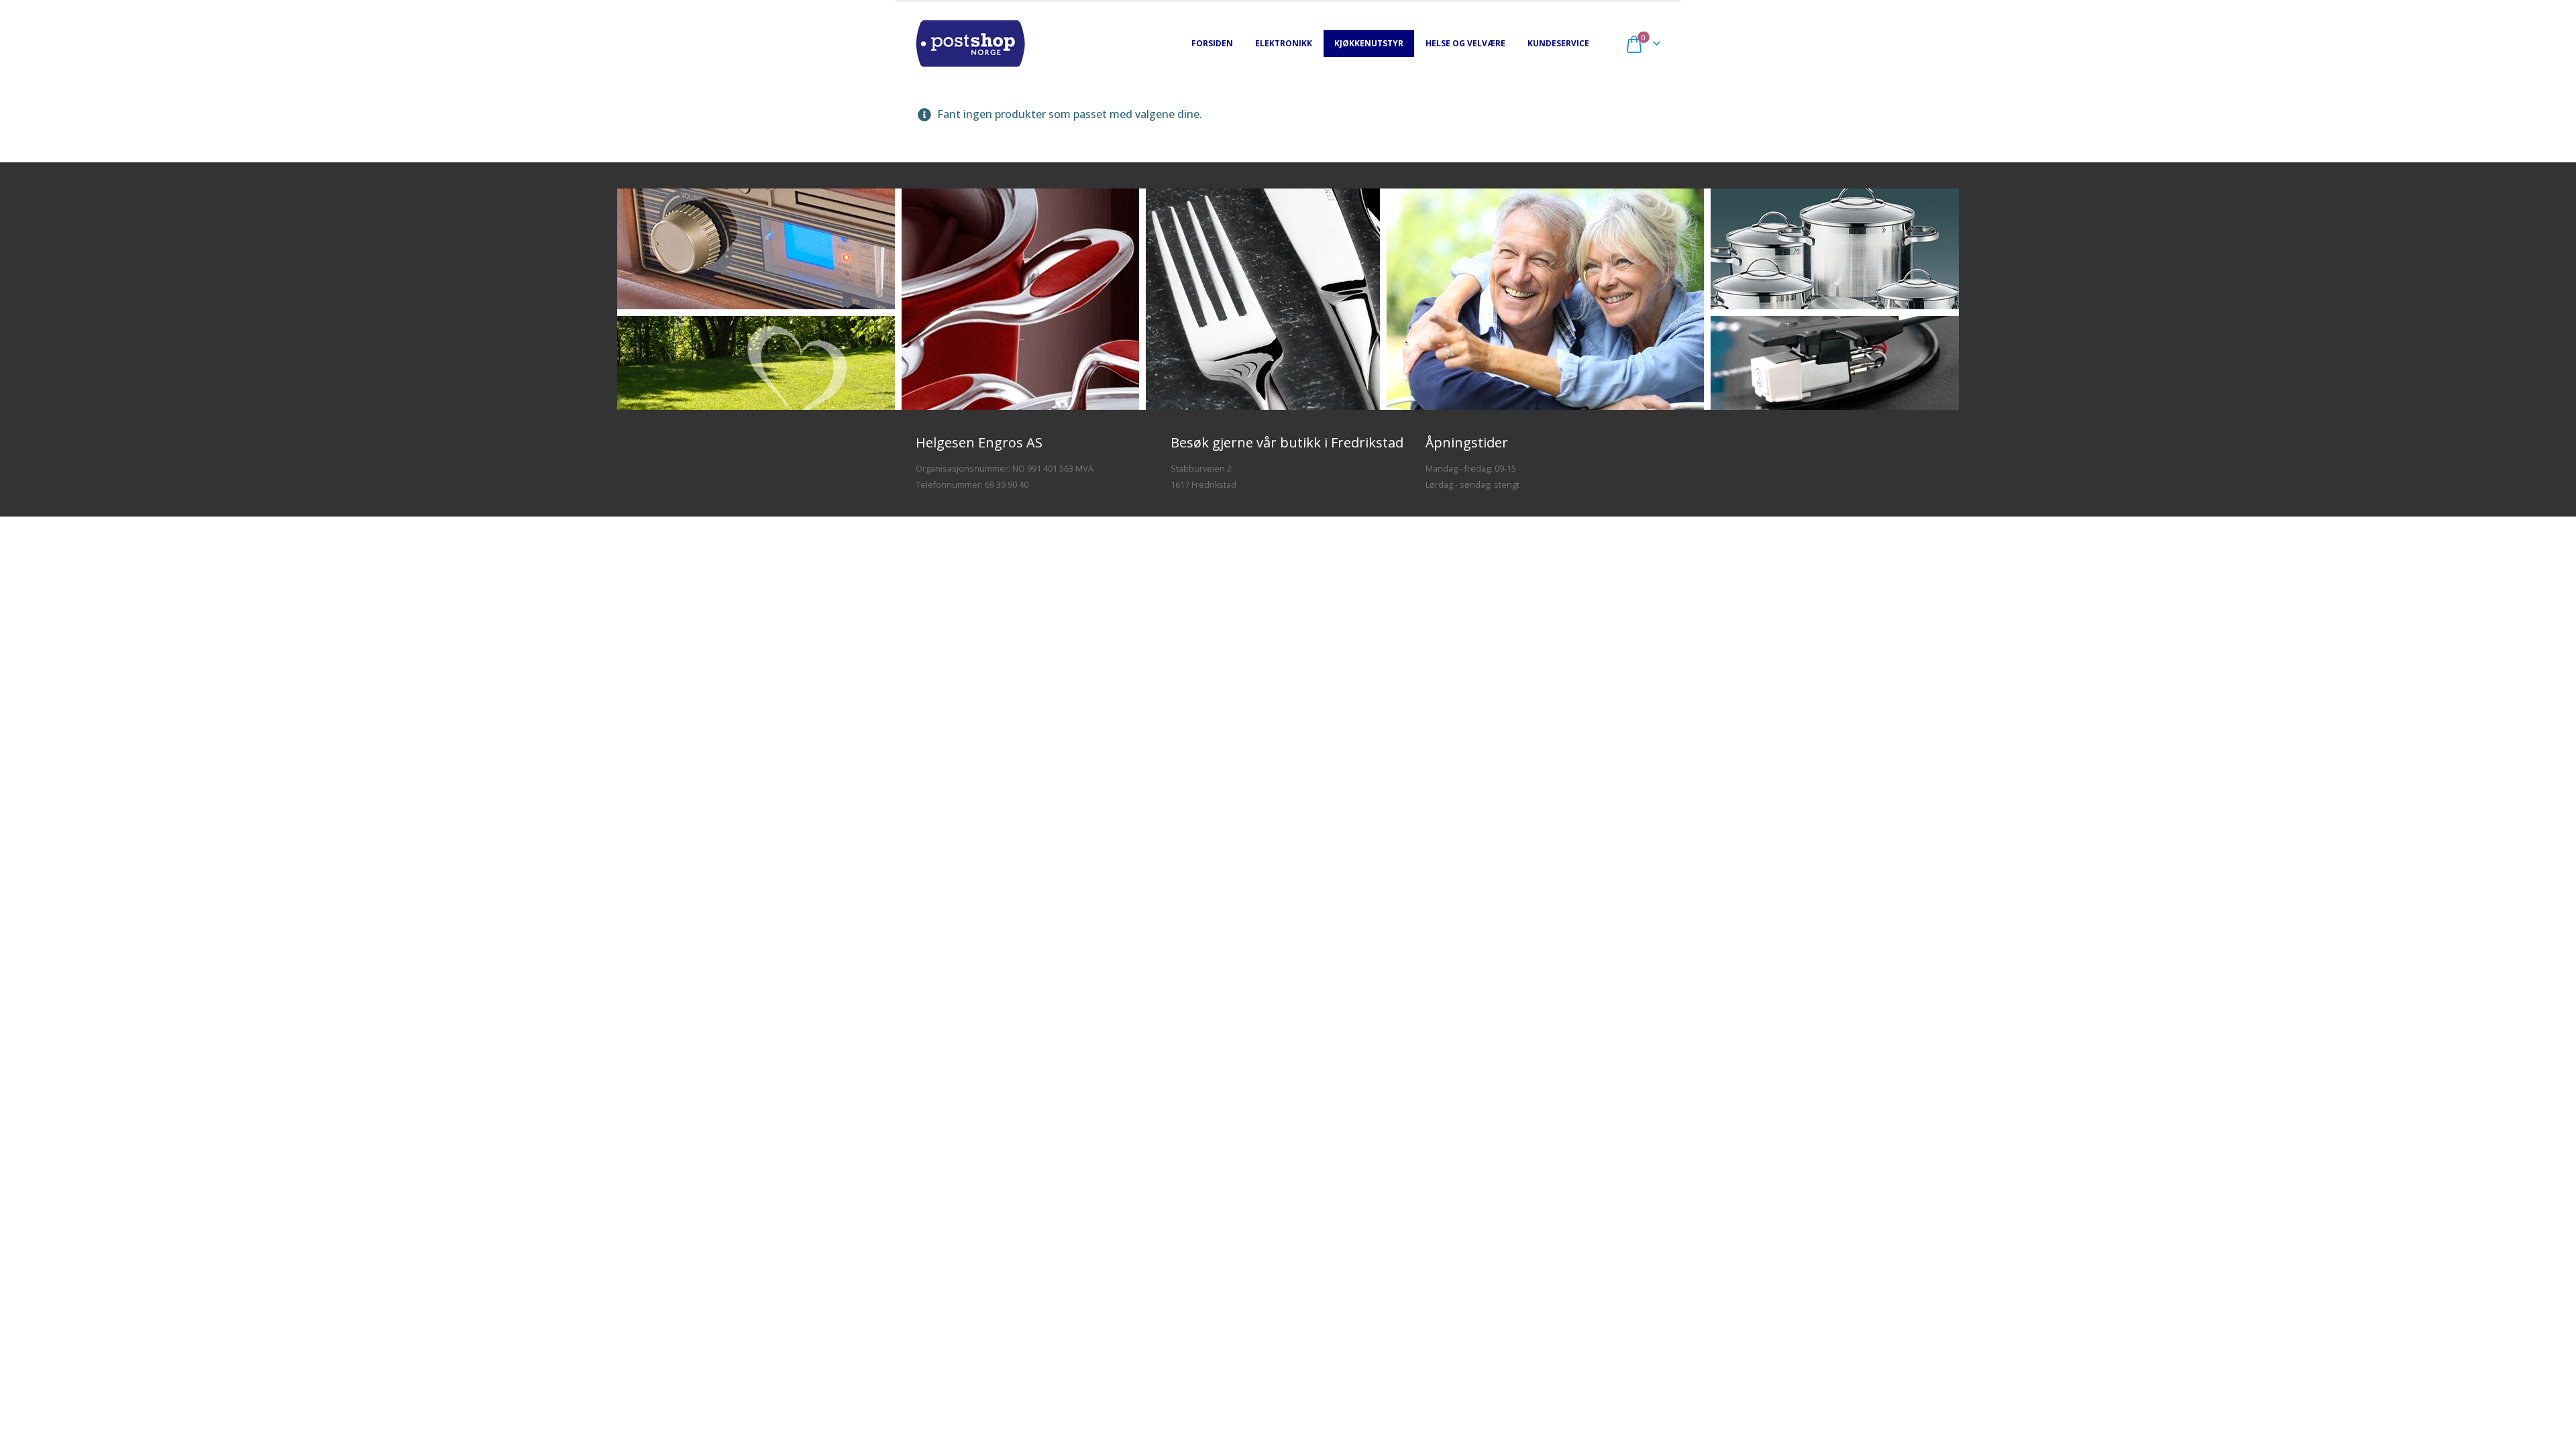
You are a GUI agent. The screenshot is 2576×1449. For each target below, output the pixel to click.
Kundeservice (1558, 43)
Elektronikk (1284, 43)
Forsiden (1212, 43)
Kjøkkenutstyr (1369, 43)
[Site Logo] (970, 44)
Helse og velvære (1465, 43)
